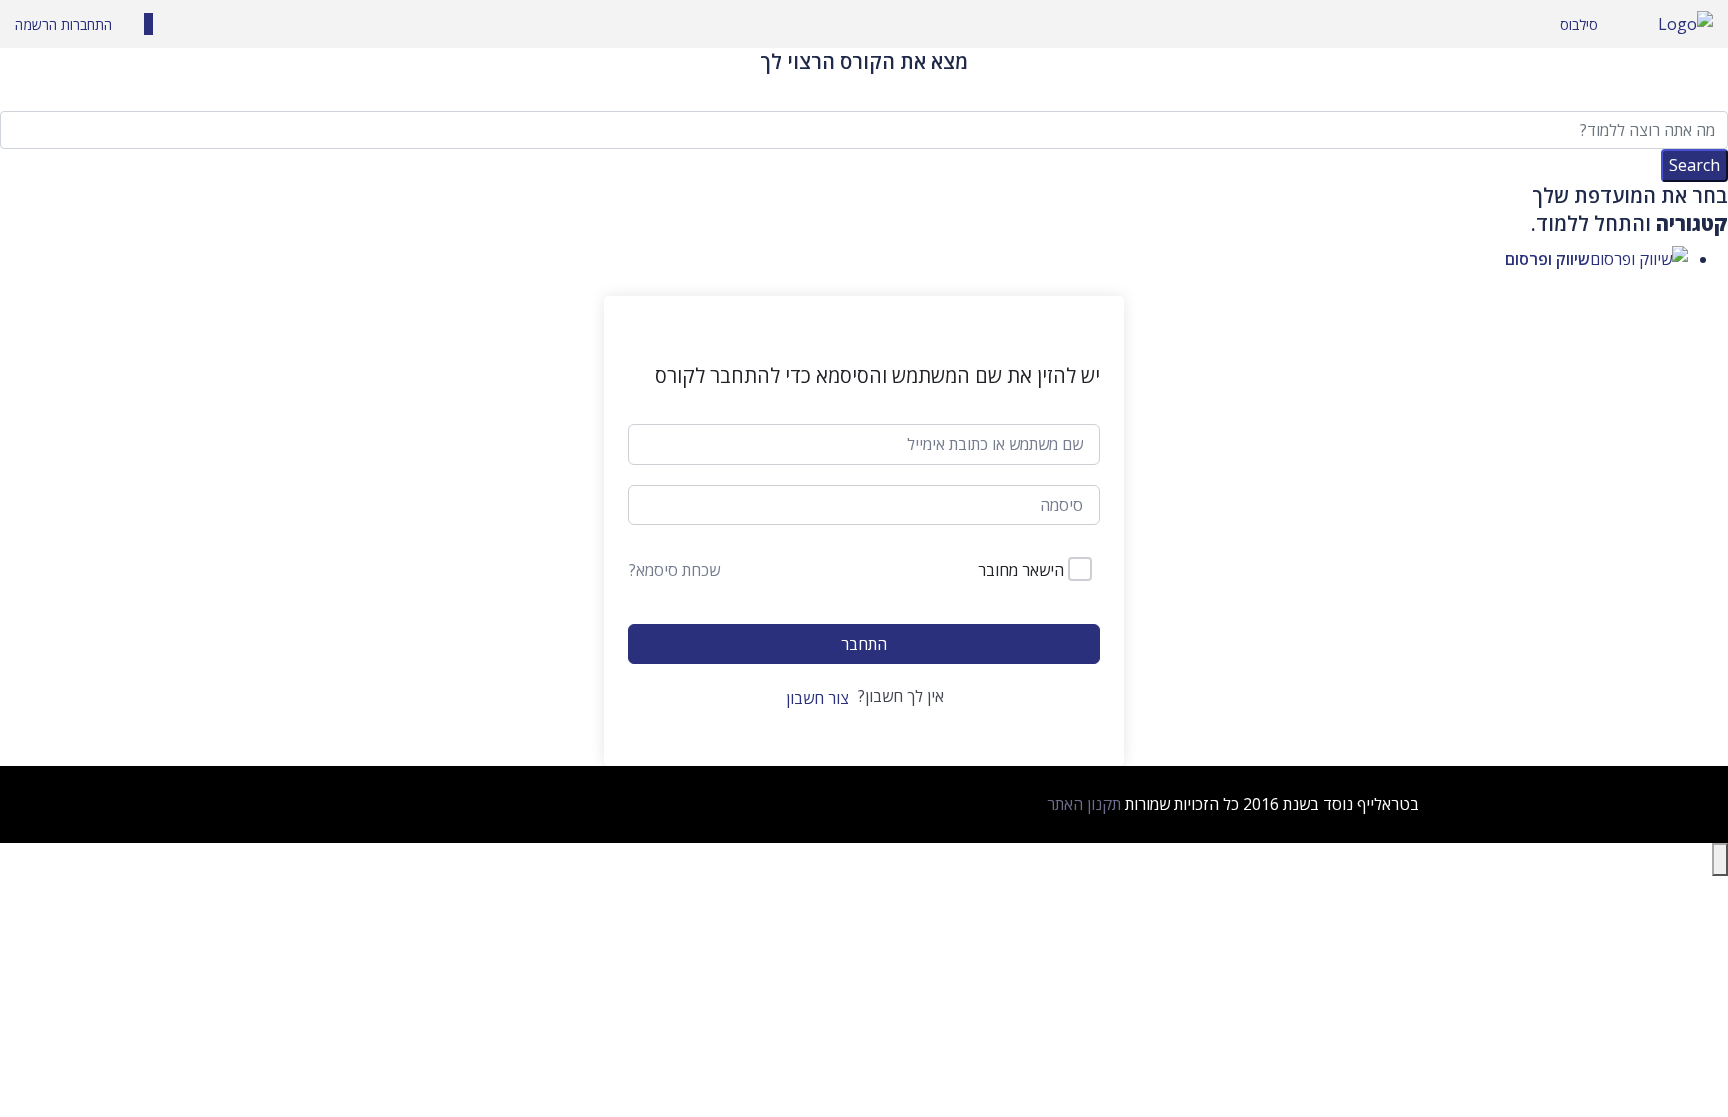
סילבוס (1579, 24)
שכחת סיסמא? (674, 570)
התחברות (84, 24)
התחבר (864, 644)
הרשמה (36, 24)
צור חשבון (817, 698)
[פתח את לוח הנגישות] (1720, 859)
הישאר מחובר (1021, 570)
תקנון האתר (1084, 804)
